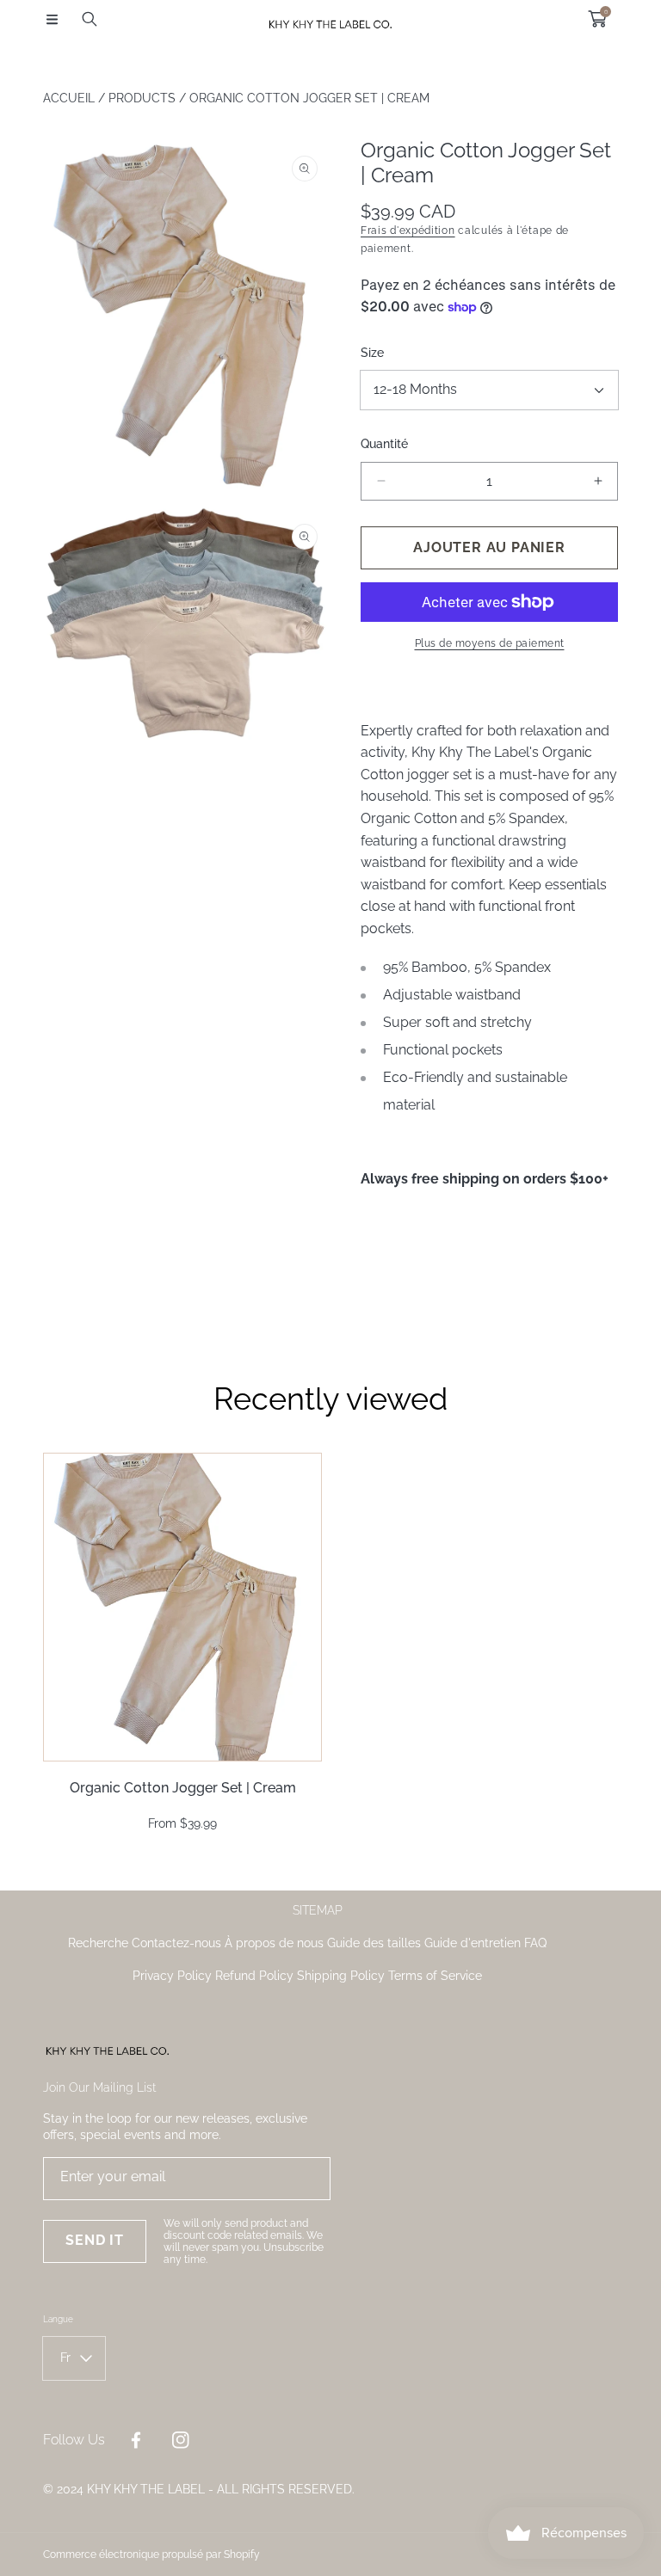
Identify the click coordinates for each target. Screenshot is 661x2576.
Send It (95, 2240)
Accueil (69, 98)
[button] (52, 19)
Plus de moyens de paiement (490, 643)
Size (372, 353)
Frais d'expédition (408, 231)
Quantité (384, 444)
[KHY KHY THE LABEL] (330, 18)
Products (142, 98)
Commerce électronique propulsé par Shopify (151, 2554)
